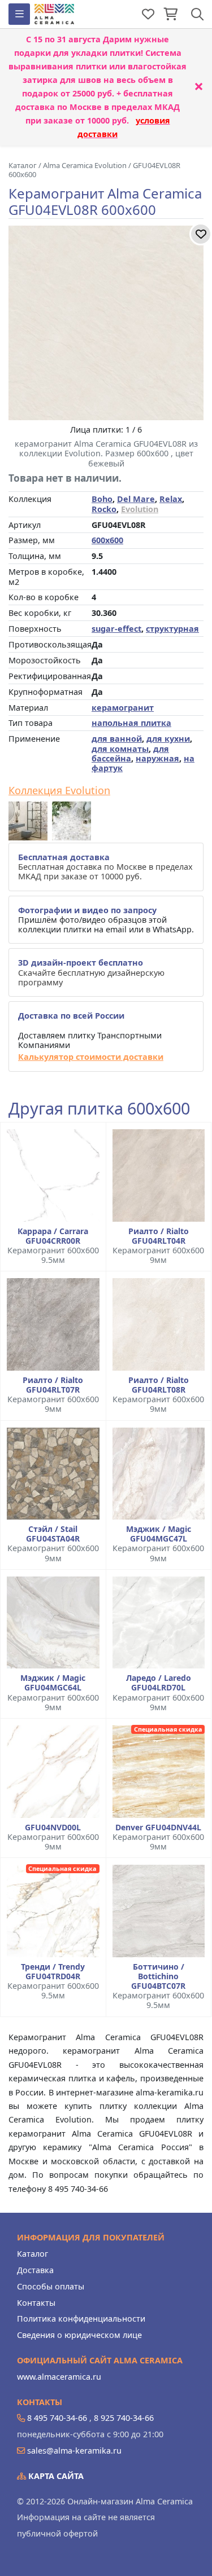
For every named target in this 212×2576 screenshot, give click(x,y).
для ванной (117, 739)
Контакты (36, 2303)
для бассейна (130, 754)
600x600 (107, 540)
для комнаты (120, 749)
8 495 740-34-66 (57, 2418)
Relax (171, 499)
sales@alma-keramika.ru (74, 2450)
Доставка (35, 2270)
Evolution (140, 509)
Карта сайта (55, 2476)
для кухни (168, 739)
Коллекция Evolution (59, 791)
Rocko (104, 509)
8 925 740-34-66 (124, 2418)
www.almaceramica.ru (59, 2377)
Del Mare (136, 499)
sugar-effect (116, 629)
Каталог (33, 2254)
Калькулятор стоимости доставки (91, 1057)
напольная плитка (131, 723)
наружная (157, 758)
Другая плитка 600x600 (99, 1109)
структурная (172, 629)
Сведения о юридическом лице (79, 2335)
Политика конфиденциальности (81, 2319)
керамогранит (123, 708)
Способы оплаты (51, 2286)
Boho (102, 499)
